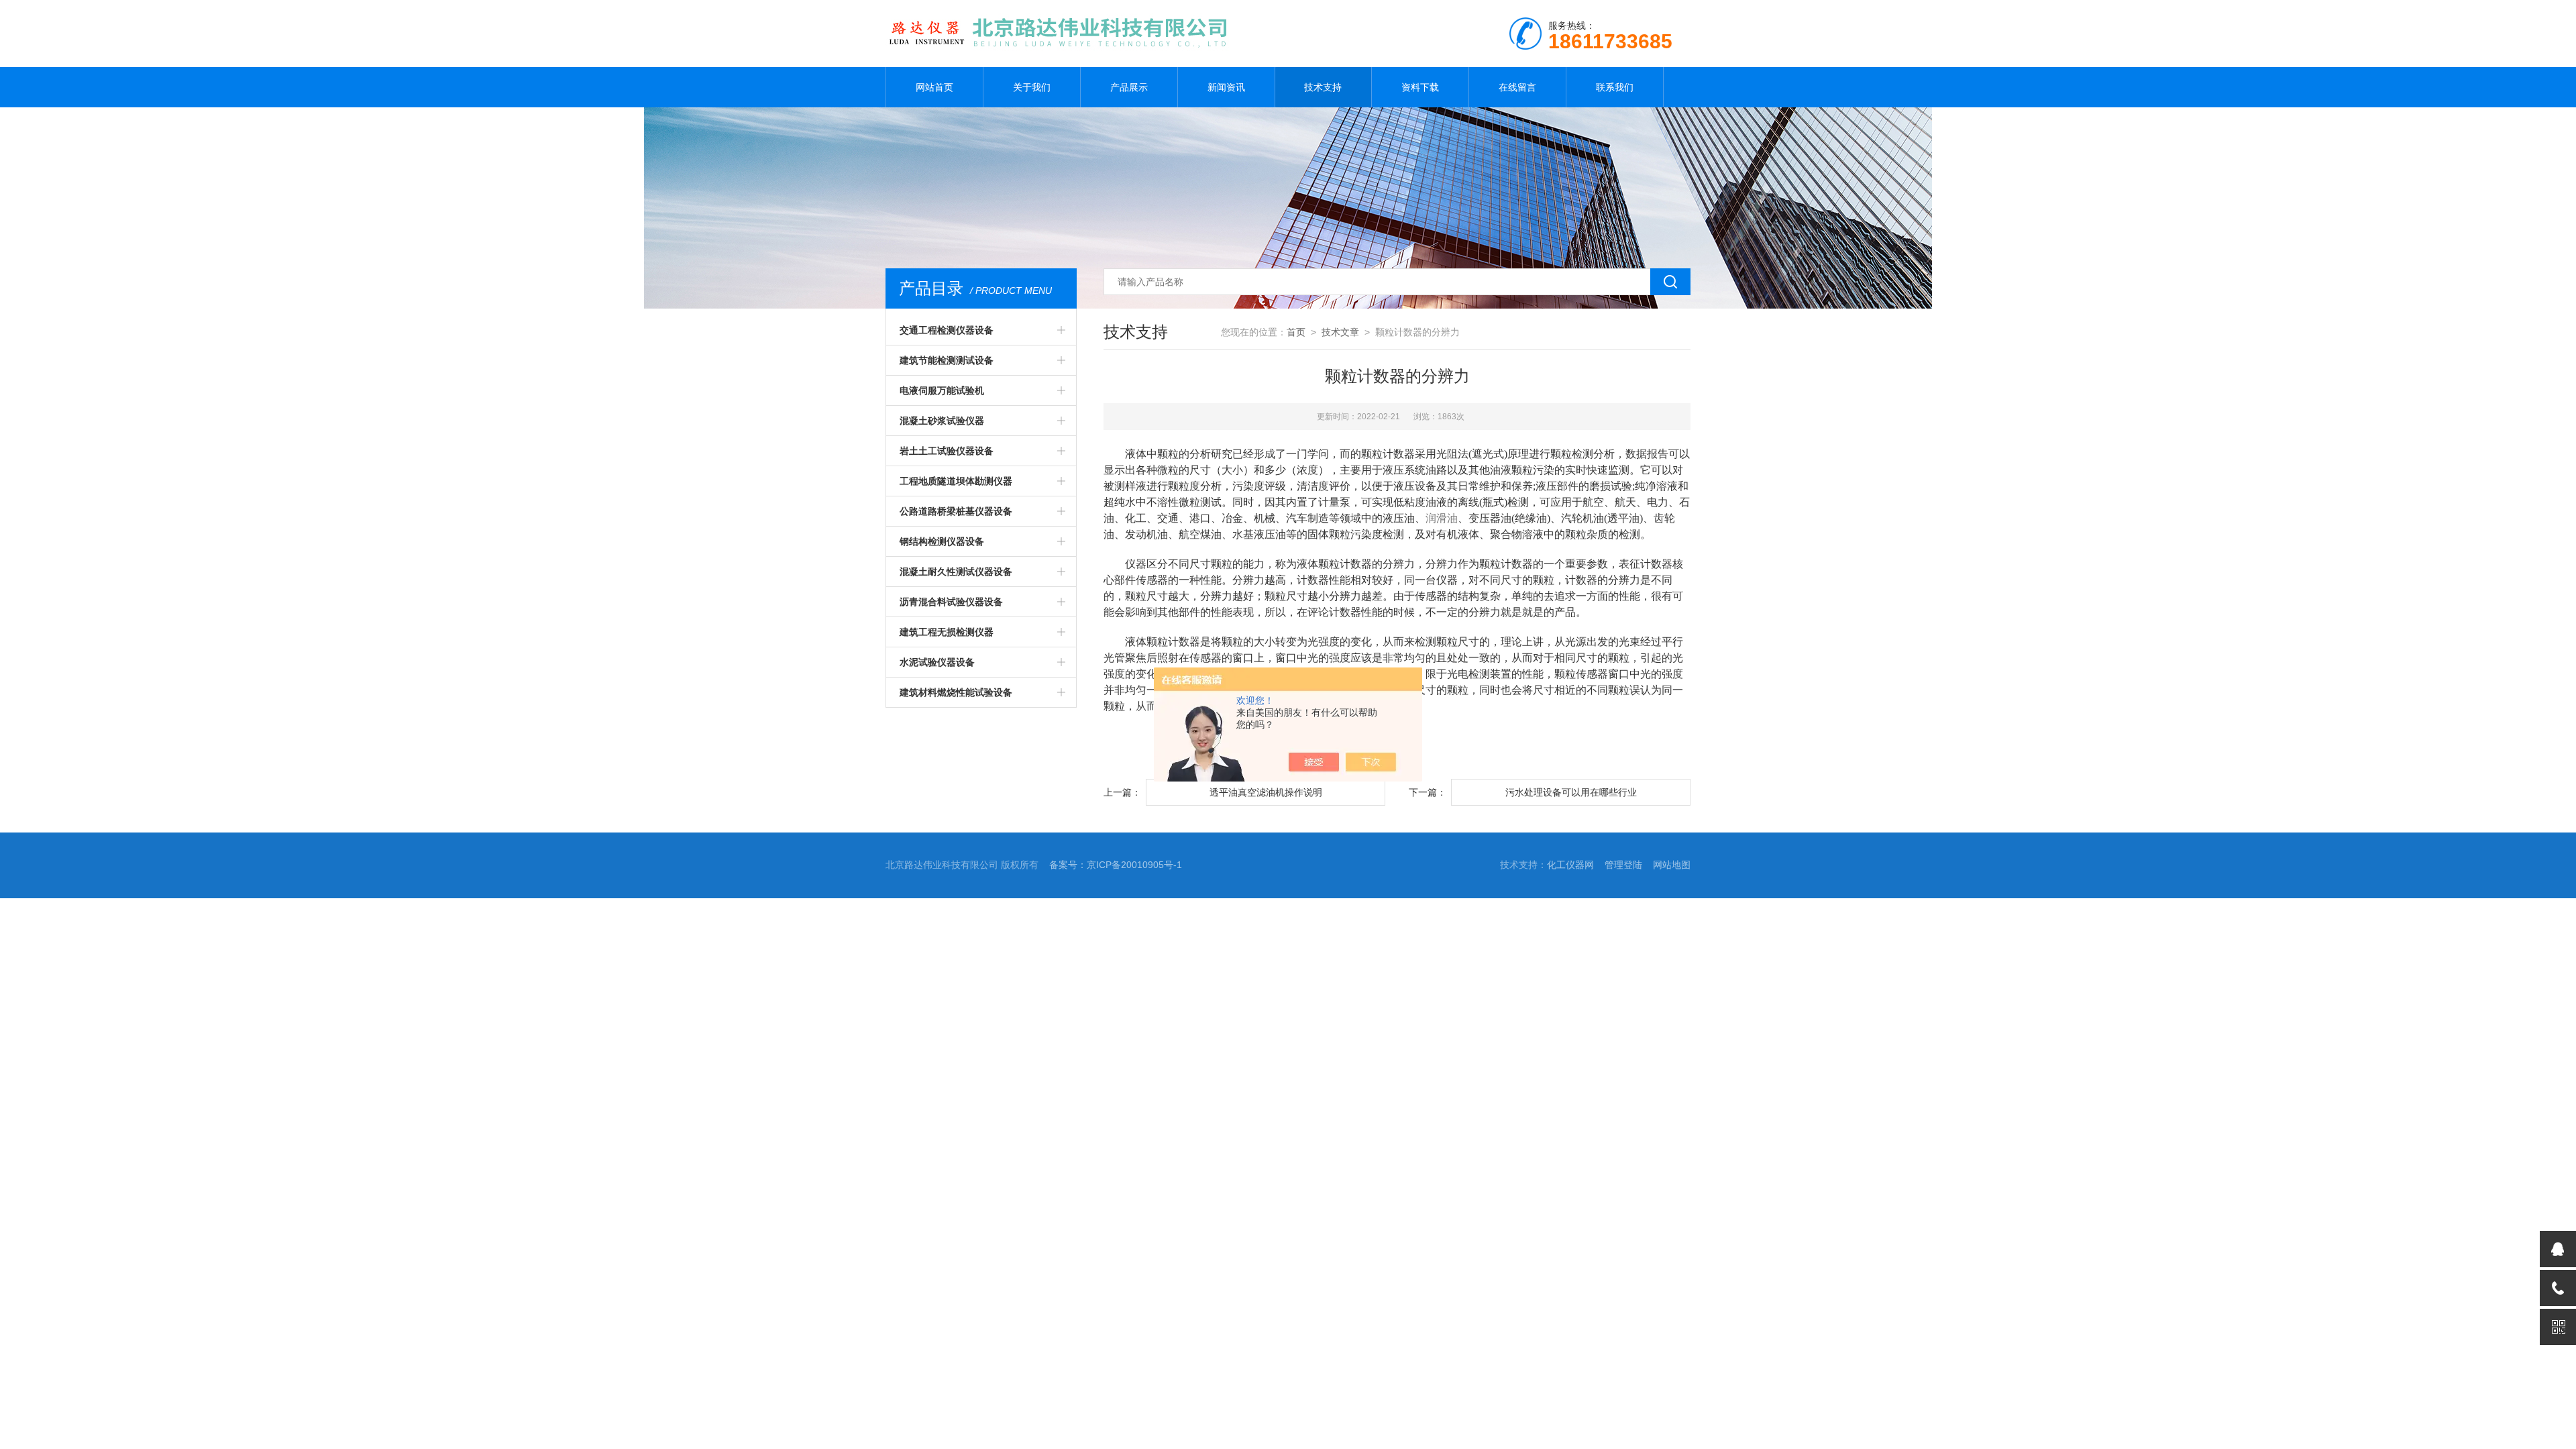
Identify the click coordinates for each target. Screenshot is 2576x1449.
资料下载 (1420, 87)
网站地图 (1672, 865)
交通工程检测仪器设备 (947, 330)
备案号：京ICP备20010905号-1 (1116, 865)
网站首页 (934, 87)
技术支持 (1323, 87)
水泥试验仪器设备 (937, 662)
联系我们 (1615, 87)
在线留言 (1517, 87)
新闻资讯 (1226, 87)
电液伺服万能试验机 (942, 390)
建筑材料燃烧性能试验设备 (956, 692)
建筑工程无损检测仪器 (947, 632)
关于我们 (1032, 87)
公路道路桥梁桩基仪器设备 (956, 511)
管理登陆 (1623, 865)
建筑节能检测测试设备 (947, 360)
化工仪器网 (1570, 865)
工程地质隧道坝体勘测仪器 (956, 481)
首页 (1296, 332)
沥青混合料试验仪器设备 (951, 602)
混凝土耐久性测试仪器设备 (956, 572)
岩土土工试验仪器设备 (947, 451)
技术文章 (1340, 332)
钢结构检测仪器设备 (942, 541)
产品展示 (1129, 87)
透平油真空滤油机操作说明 (1266, 792)
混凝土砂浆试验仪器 (942, 421)
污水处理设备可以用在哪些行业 (1571, 792)
